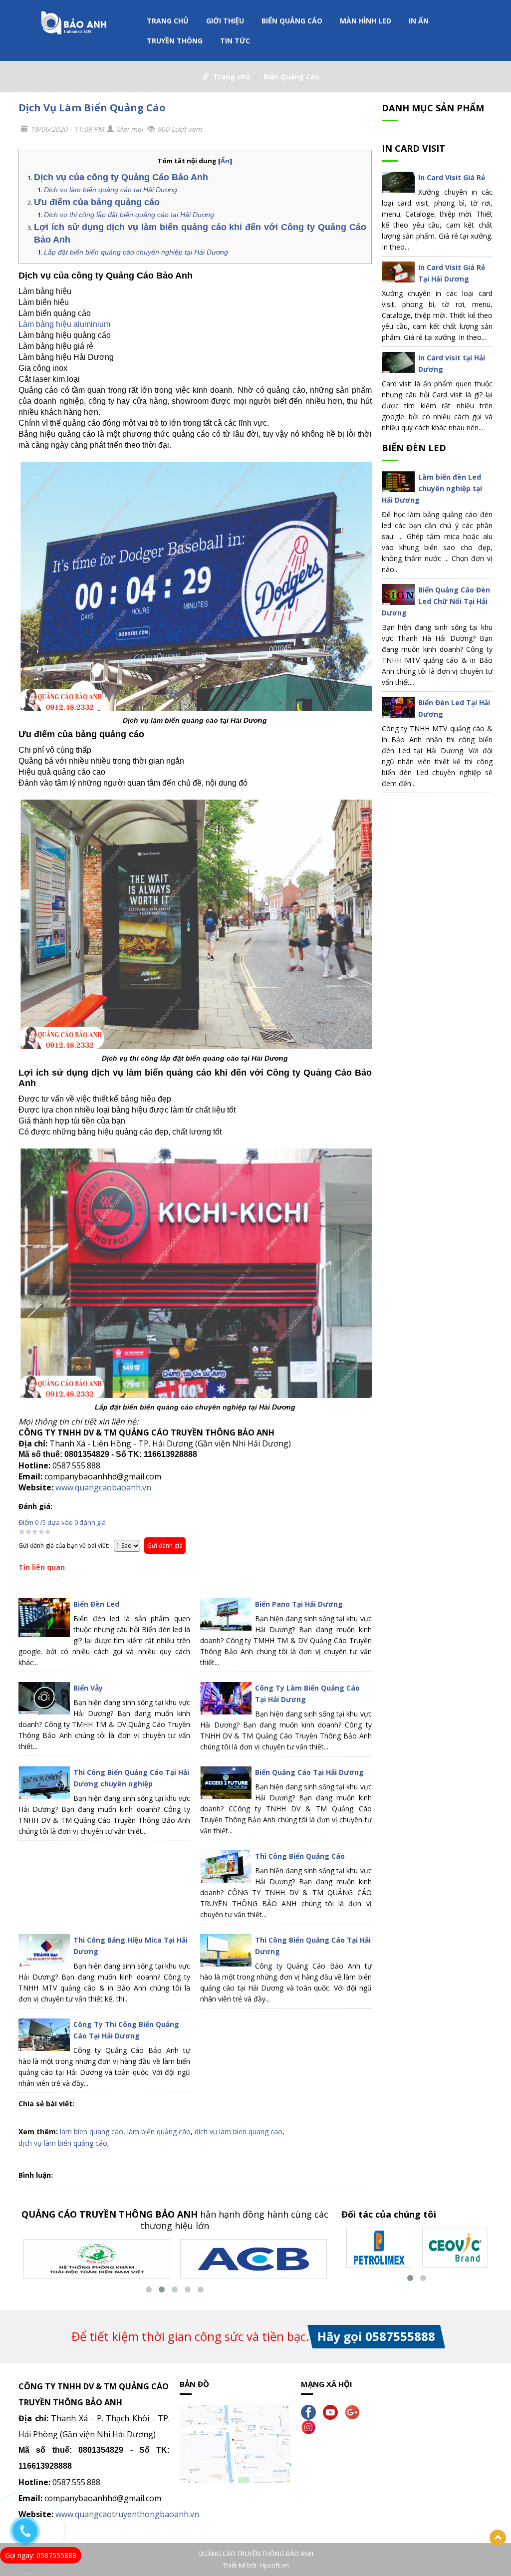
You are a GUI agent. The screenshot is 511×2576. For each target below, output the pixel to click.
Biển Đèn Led (96, 1604)
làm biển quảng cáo (159, 2132)
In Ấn (419, 21)
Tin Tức (235, 41)
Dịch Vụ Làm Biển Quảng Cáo (92, 108)
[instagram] (311, 2427)
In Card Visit (413, 148)
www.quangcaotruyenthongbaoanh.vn (127, 2514)
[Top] (498, 2538)
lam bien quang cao (92, 2132)
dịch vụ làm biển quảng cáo (63, 2143)
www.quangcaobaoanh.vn (103, 1487)
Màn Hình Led (366, 21)
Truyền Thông (175, 41)
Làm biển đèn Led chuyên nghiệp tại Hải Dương (432, 488)
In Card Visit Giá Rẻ (452, 177)
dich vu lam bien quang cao (239, 2132)
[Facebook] (311, 2412)
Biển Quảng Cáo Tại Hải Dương (309, 1772)
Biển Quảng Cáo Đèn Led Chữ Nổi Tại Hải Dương (436, 601)
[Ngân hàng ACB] (254, 2258)
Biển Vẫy (88, 1688)
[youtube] (333, 2412)
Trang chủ (168, 21)
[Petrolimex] (379, 2247)
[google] (355, 2412)
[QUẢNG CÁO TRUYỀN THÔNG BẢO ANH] (74, 25)
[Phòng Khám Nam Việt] (97, 2258)
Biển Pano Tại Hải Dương (299, 1604)
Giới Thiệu (225, 21)
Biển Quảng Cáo (292, 21)
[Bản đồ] (235, 2443)
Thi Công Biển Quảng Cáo (300, 1856)
